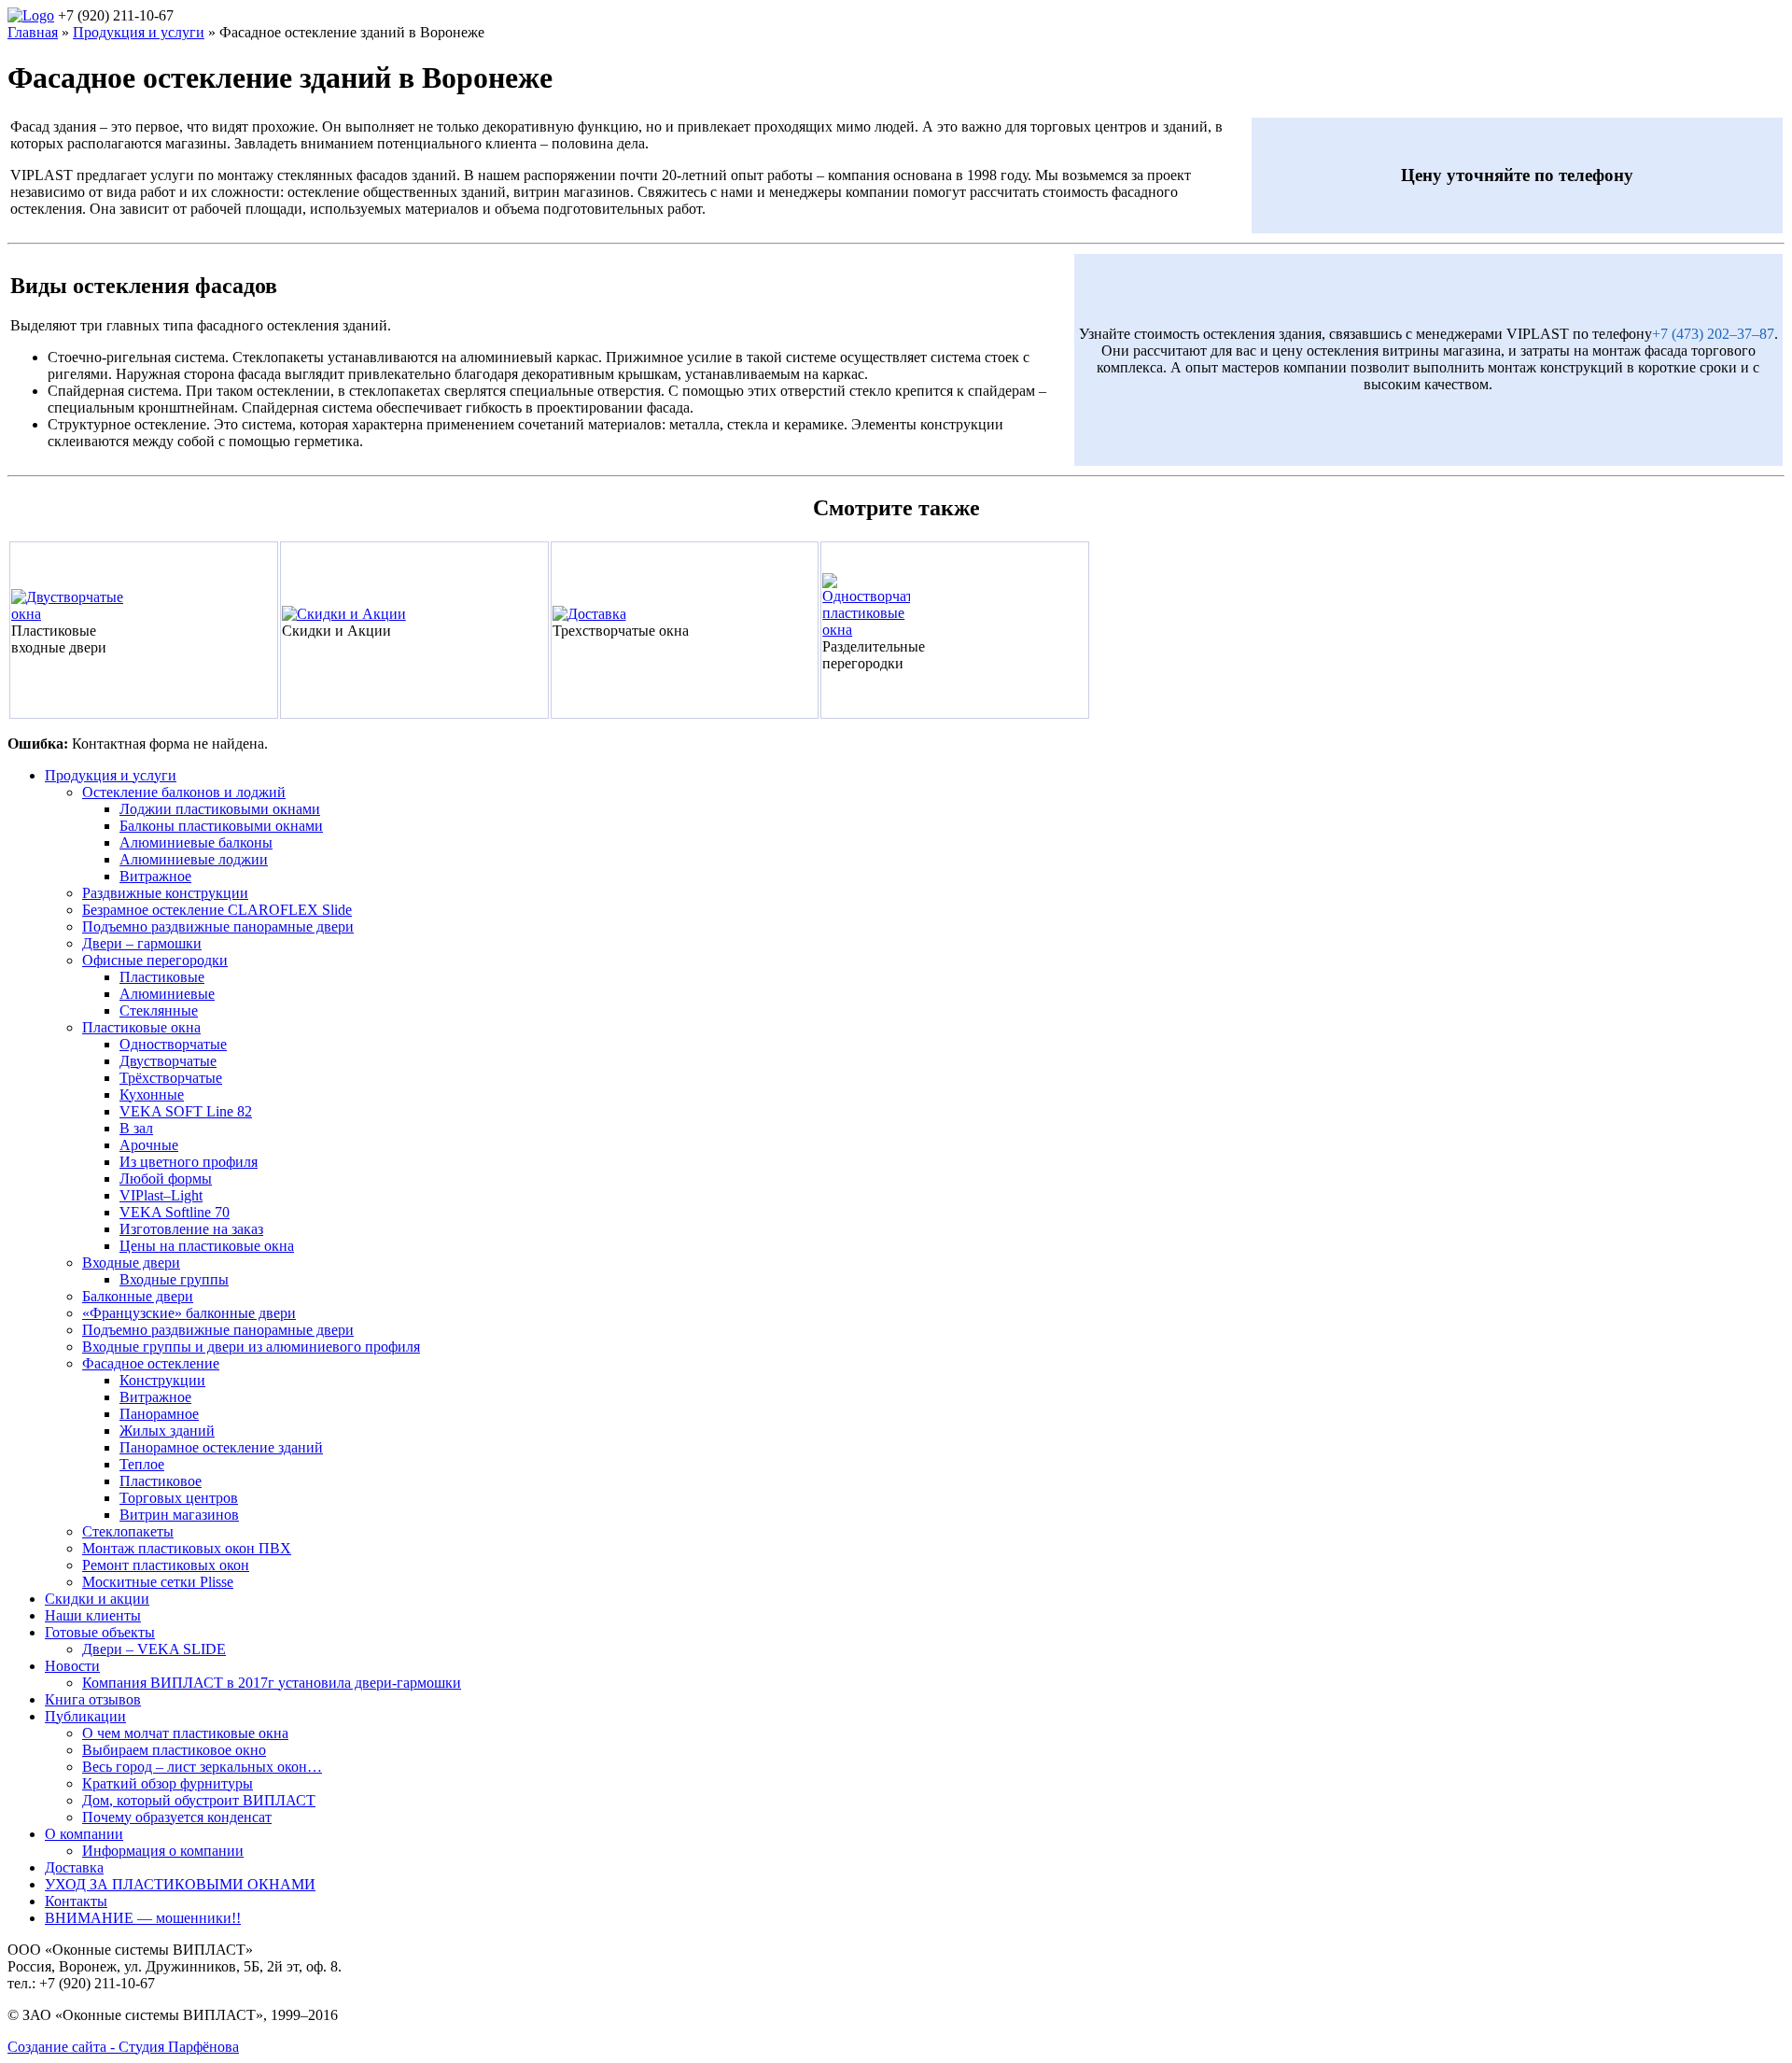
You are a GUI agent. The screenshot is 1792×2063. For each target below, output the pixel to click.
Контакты (76, 1901)
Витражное (155, 876)
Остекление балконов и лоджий (184, 792)
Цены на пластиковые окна (207, 1246)
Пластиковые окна (141, 1027)
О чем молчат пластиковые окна (185, 1733)
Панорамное (159, 1414)
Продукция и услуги (111, 775)
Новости (72, 1666)
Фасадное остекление (151, 1363)
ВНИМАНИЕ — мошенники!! (143, 1918)
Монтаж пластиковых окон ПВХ (187, 1548)
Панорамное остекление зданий (221, 1447)
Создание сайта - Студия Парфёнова (123, 2047)
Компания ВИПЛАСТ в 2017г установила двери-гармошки (272, 1683)
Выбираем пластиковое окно (174, 1750)
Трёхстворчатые (171, 1078)
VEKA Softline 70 (175, 1212)
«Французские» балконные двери (189, 1313)
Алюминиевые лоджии (194, 859)
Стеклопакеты (128, 1531)
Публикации (85, 1716)
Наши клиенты (93, 1615)
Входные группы (174, 1279)
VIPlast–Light (161, 1195)
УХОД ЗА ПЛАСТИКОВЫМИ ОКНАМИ (180, 1884)
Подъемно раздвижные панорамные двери (218, 926)
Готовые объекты (100, 1632)
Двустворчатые (168, 1061)
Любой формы (166, 1179)
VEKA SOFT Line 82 (186, 1111)
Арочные (149, 1145)
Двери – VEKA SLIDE (154, 1649)
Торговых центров (179, 1498)
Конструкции (162, 1380)
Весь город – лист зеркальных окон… (202, 1767)
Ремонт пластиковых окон (166, 1565)
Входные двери (131, 1263)
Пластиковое (161, 1481)
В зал (136, 1128)
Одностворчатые (173, 1044)
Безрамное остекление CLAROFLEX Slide (217, 910)
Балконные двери (138, 1296)
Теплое (142, 1464)
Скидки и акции (97, 1599)
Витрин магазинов (179, 1515)
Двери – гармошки (142, 943)
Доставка (74, 1867)
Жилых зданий (167, 1431)
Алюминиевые (167, 994)
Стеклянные (159, 1010)
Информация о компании (163, 1851)
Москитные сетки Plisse (158, 1582)
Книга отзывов (93, 1699)
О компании (84, 1834)
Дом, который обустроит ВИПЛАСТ (199, 1800)
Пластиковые (162, 977)
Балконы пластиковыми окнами (221, 826)
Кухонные (152, 1095)
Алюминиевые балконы (196, 842)
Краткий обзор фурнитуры (168, 1783)
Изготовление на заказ (191, 1229)
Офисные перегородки (155, 960)
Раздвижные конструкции (165, 893)
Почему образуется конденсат (177, 1817)
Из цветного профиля (189, 1162)
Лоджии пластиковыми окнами (220, 809)
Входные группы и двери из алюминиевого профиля (251, 1347)
